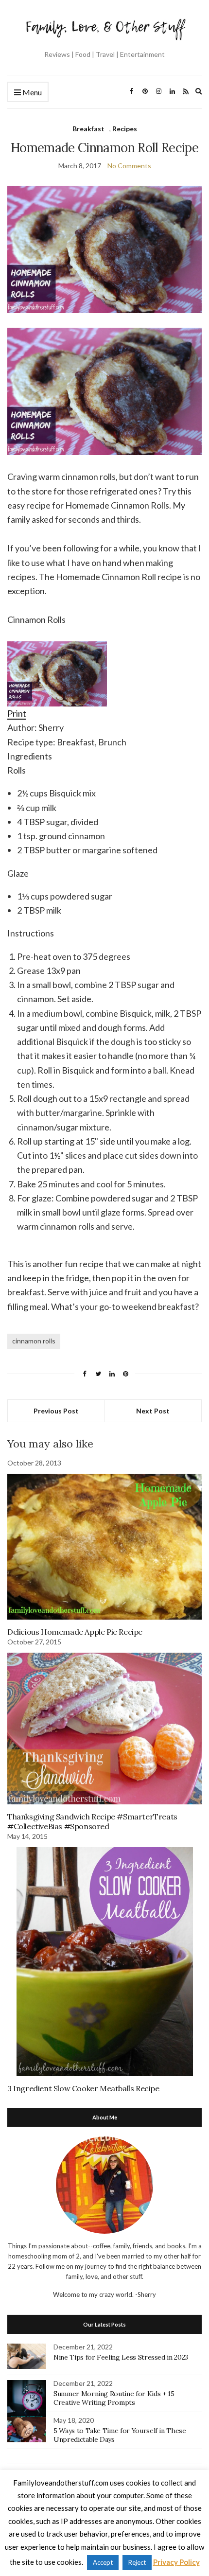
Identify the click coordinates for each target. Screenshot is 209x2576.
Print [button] (17, 713)
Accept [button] (103, 2562)
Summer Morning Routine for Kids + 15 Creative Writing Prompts (114, 2398)
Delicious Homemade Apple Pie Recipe (75, 1632)
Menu (31, 92)
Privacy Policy (176, 2562)
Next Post (153, 1411)
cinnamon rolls (34, 1341)
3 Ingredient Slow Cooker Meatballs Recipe (83, 2088)
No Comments (129, 166)
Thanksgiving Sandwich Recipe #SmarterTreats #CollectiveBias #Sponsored (92, 1821)
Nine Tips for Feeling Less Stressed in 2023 (121, 2357)
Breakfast (88, 129)
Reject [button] (137, 2562)
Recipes (125, 129)
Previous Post (56, 1411)
